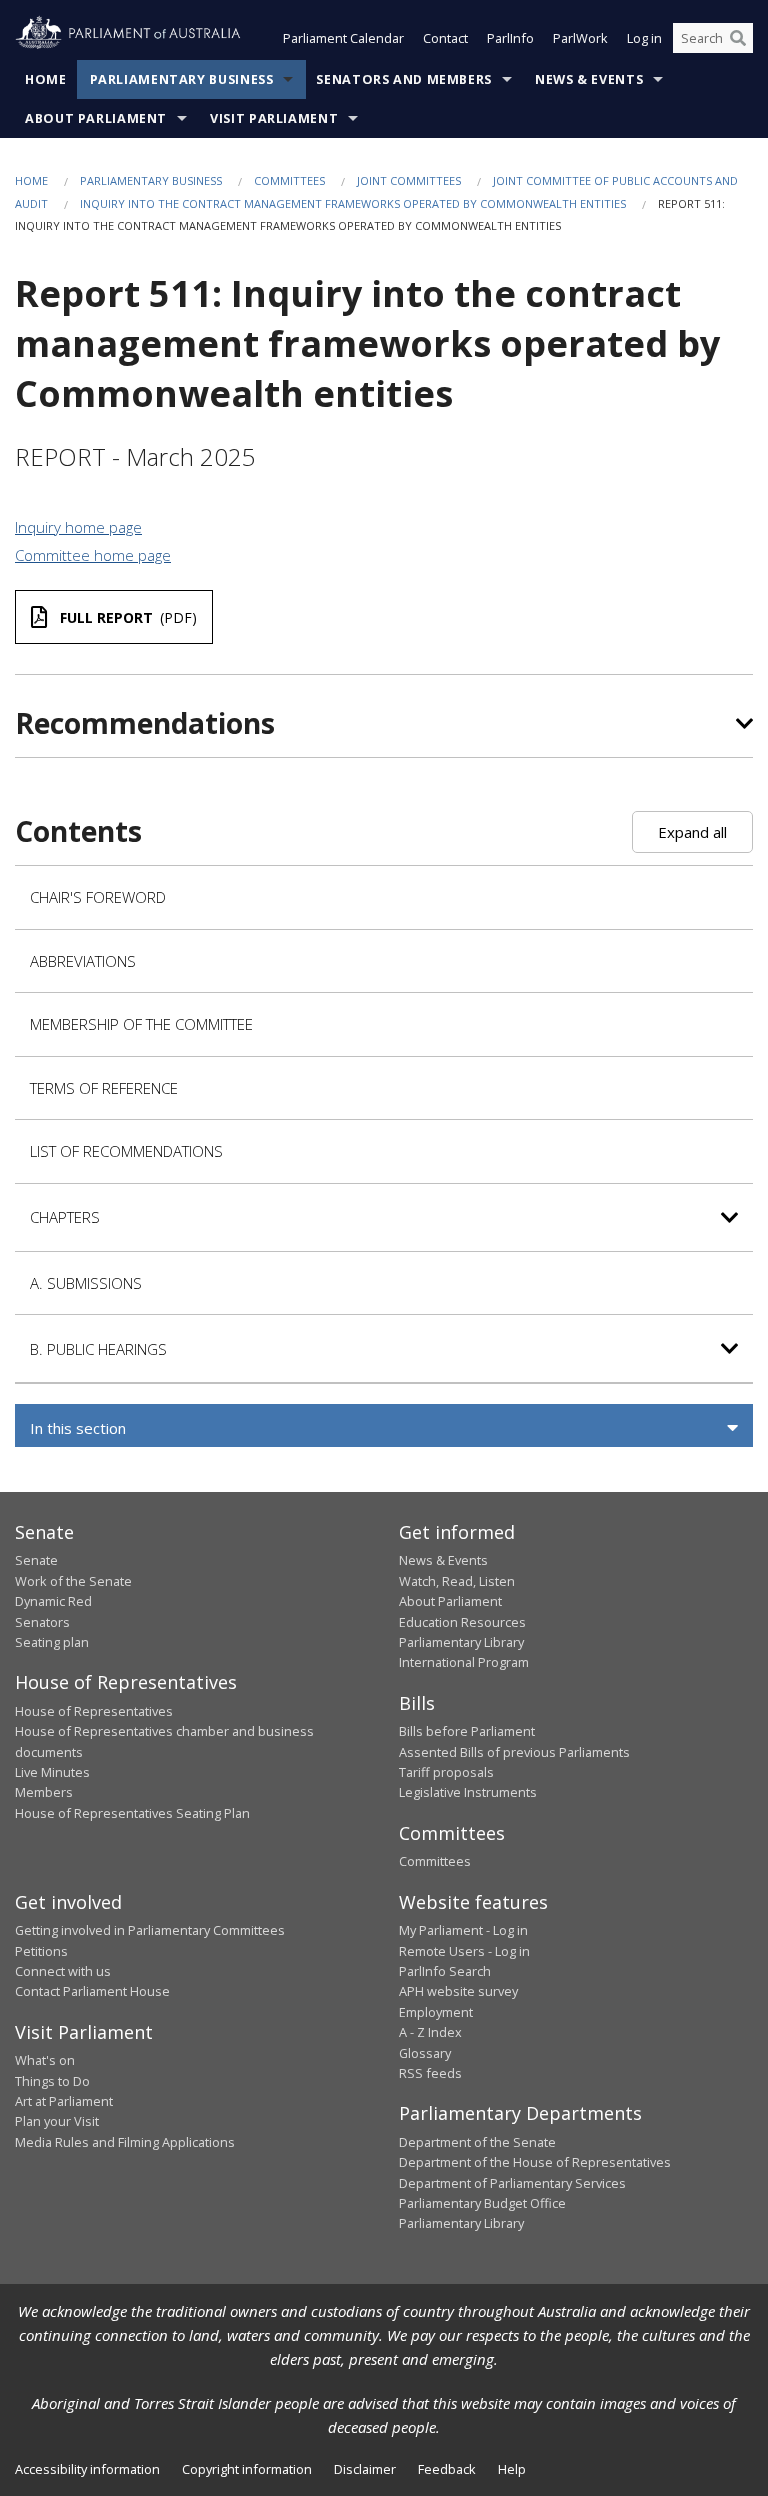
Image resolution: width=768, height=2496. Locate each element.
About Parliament (96, 118)
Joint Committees (409, 180)
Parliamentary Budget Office (482, 2203)
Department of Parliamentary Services (512, 2183)
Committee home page (93, 555)
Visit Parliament (274, 118)
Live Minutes (52, 1772)
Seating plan (52, 1642)
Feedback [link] (447, 2469)
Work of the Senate (73, 1581)
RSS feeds (430, 2073)
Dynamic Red (53, 1601)
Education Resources (462, 1622)
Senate (36, 1560)
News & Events (589, 79)
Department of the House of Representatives (535, 2162)
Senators (42, 1622)
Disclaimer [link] (365, 2469)
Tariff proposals (446, 1772)
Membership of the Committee (141, 1024)
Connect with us (63, 1971)
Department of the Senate (477, 2142)
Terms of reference (104, 1088)
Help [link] (512, 2469)
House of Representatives (94, 1711)
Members (44, 1792)
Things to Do (52, 2081)
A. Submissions (86, 1283)
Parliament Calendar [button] (343, 38)
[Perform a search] (738, 38)
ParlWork (580, 38)
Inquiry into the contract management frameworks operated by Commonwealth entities (353, 203)
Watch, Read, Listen (457, 1581)
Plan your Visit (57, 2121)
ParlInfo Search (445, 1971)
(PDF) (128, 617)
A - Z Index (430, 2032)
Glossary (425, 2053)
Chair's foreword (98, 897)
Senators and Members (404, 79)
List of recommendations (126, 1151)
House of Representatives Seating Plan (132, 1813)
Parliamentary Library (461, 1642)
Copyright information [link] (247, 2469)
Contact (445, 38)
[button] (384, 1428)
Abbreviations (83, 961)
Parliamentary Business (182, 79)
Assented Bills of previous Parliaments (514, 1752)
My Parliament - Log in (463, 1930)
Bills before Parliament (467, 1731)
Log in (644, 38)
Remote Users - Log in (464, 1951)
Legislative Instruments (468, 1792)
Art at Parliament (64, 2101)
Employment (436, 2012)
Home (46, 79)
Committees (289, 180)
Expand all (692, 832)
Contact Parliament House (92, 1991)
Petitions (41, 1951)
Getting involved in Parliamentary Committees (150, 1930)
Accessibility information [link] (87, 2469)
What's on (45, 2060)
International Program (464, 1662)
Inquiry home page (78, 527)
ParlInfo (510, 38)
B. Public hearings (98, 1349)
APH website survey (458, 1991)
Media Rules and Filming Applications (125, 2142)
